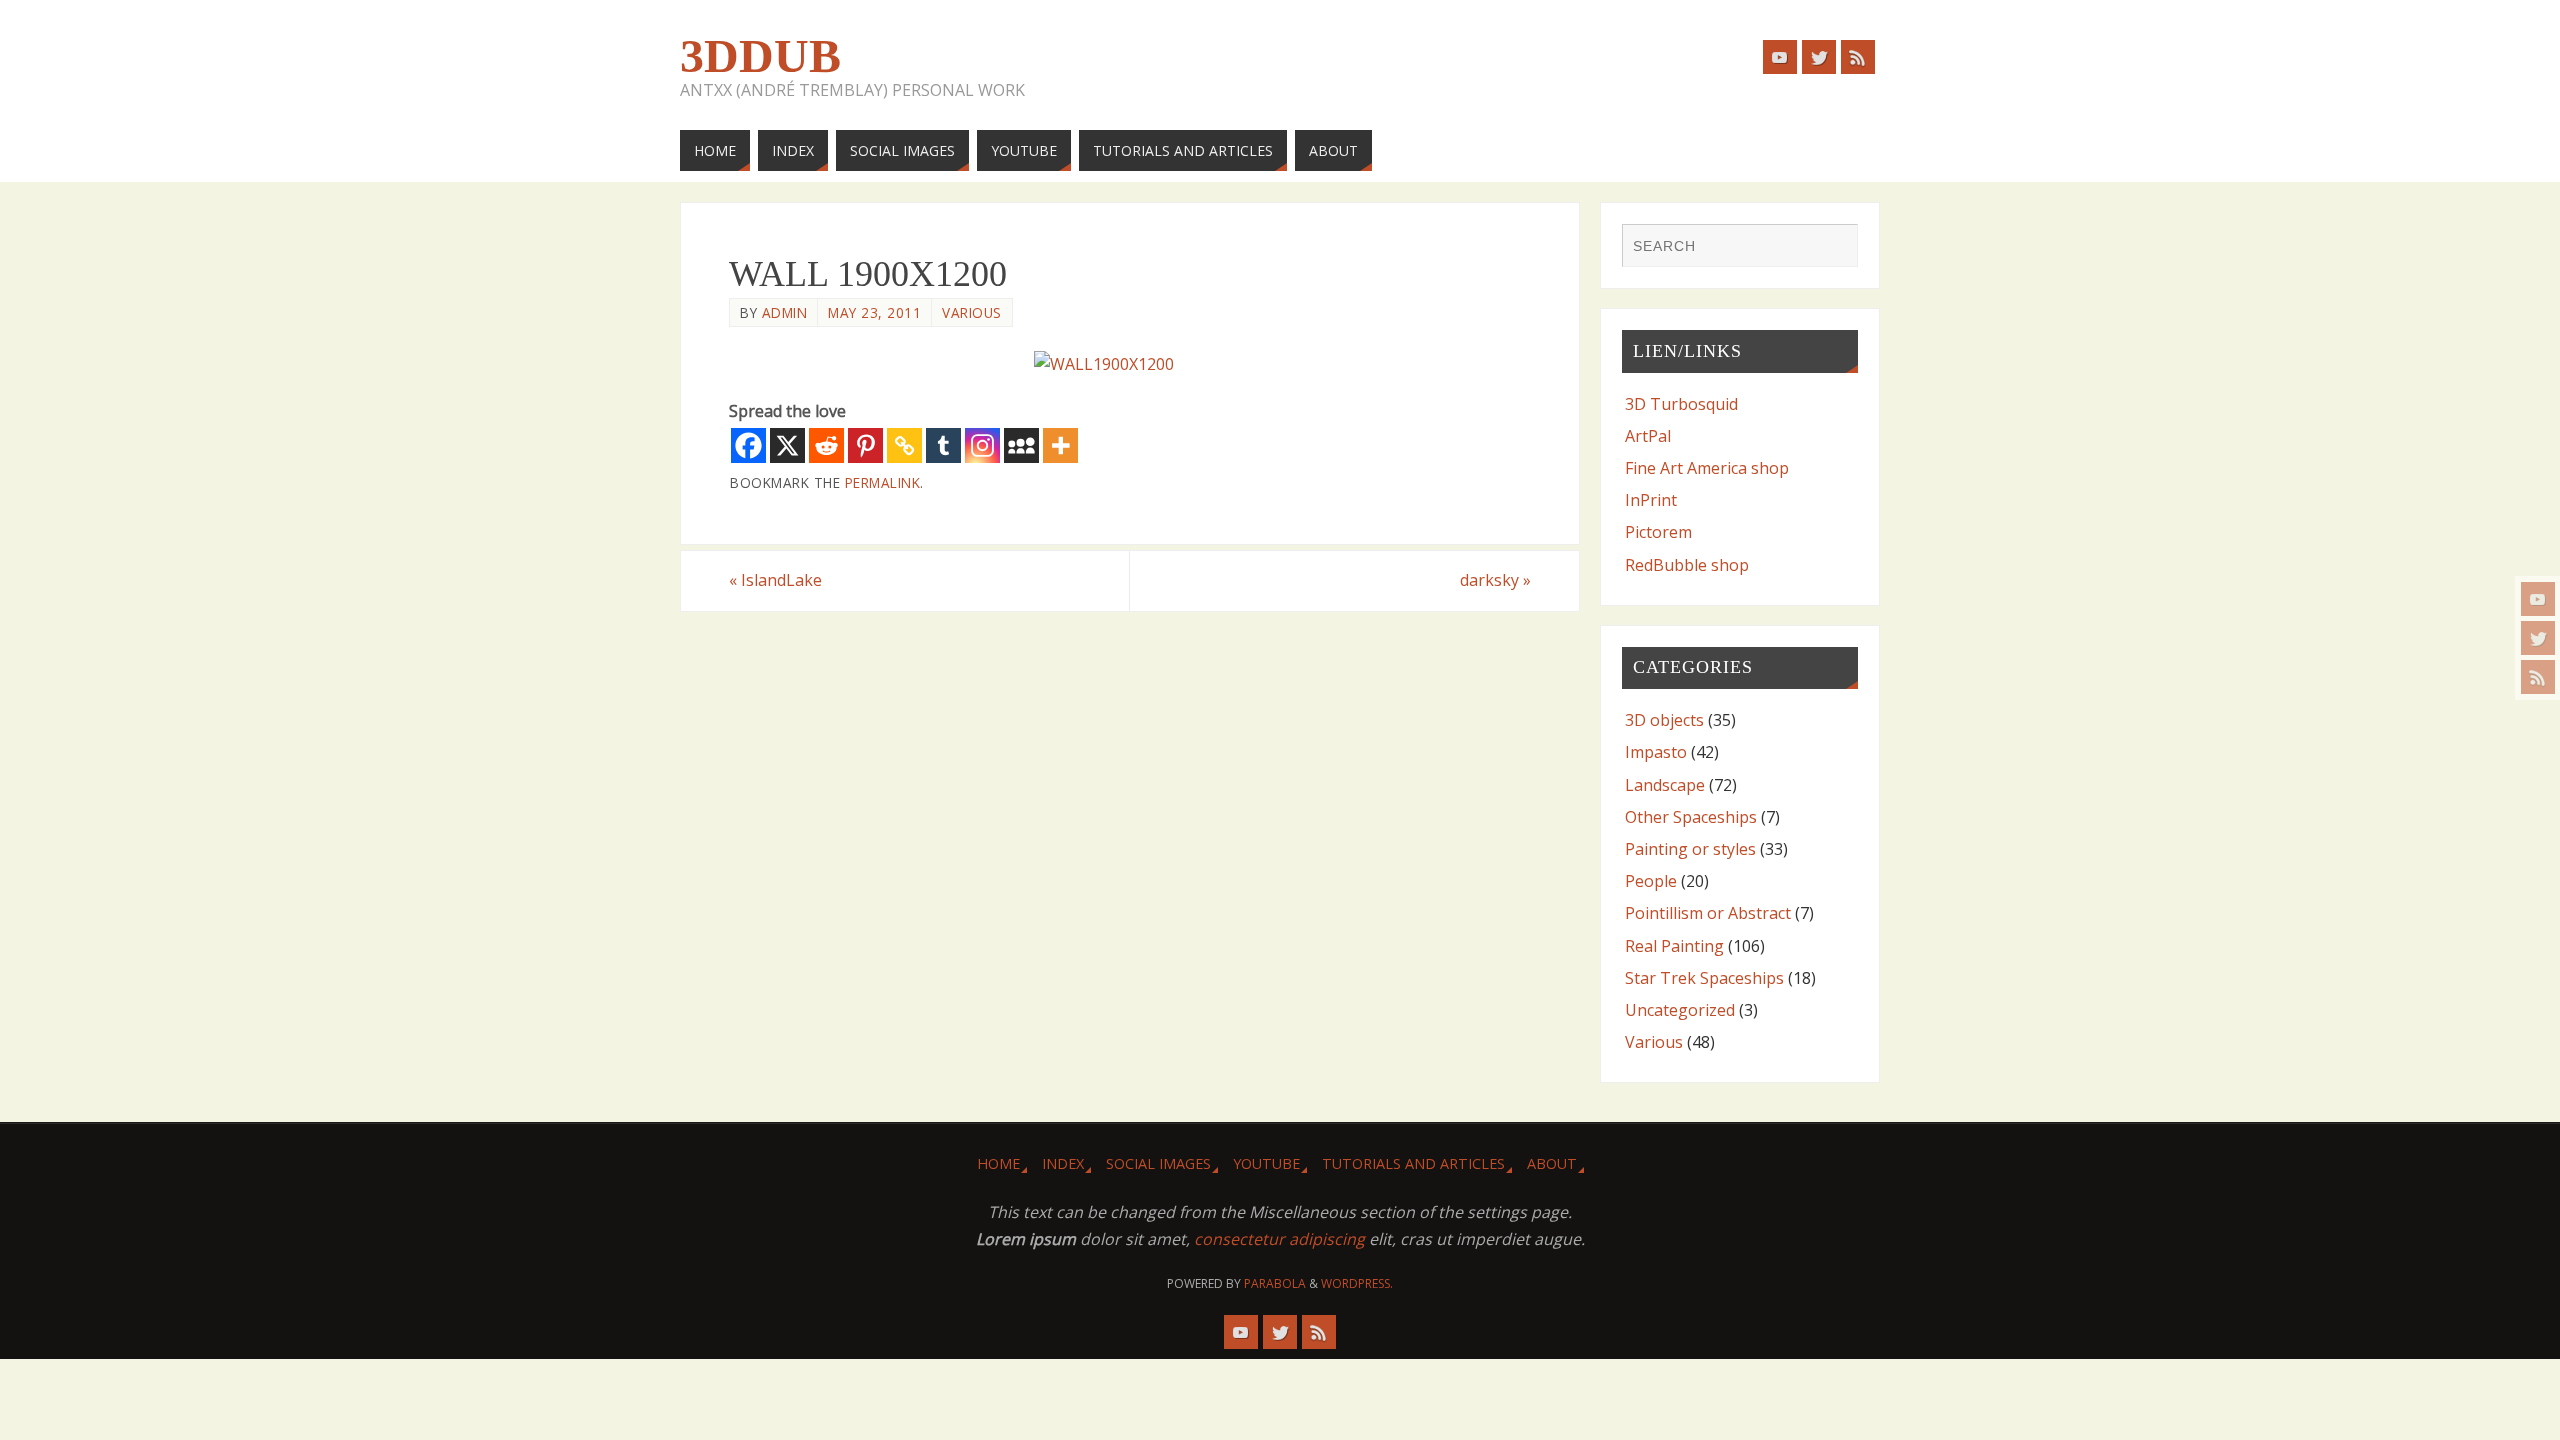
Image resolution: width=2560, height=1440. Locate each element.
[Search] (1833, 248)
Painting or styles (1690, 849)
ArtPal (1648, 436)
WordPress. (1357, 1283)
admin (785, 312)
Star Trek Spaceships (1704, 978)
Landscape (1665, 785)
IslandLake (775, 580)
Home (998, 1163)
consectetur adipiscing (1279, 1239)
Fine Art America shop (1707, 468)
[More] (1060, 445)
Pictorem (1658, 532)
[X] (787, 445)
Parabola (1275, 1283)
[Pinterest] (865, 445)
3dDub (760, 56)
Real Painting (1674, 946)
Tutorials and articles (1413, 1163)
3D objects (1664, 720)
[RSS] (2538, 677)
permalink (883, 482)
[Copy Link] (904, 445)
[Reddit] (826, 445)
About (1552, 1163)
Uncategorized (1680, 1010)
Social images (1158, 1163)
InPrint (1651, 500)
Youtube (1266, 1163)
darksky (1495, 580)
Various (972, 312)
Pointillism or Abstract (1708, 913)
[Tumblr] (943, 445)
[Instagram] (982, 445)
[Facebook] (748, 445)
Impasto (1656, 752)
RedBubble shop (1687, 565)
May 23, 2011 (874, 312)
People (1651, 881)
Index (1063, 1163)
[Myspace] (1021, 445)
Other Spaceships (1691, 817)
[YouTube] (2538, 599)
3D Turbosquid (1681, 404)
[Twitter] (2538, 638)
